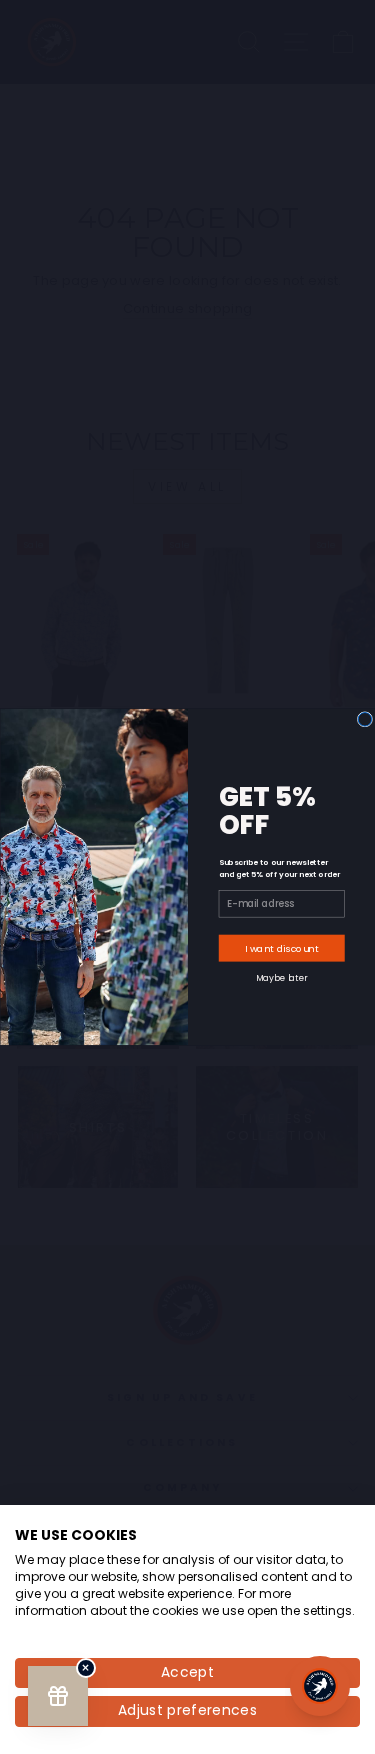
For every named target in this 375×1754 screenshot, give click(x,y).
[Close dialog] (364, 719)
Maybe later (281, 978)
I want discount (281, 948)
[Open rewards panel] (58, 1696)
